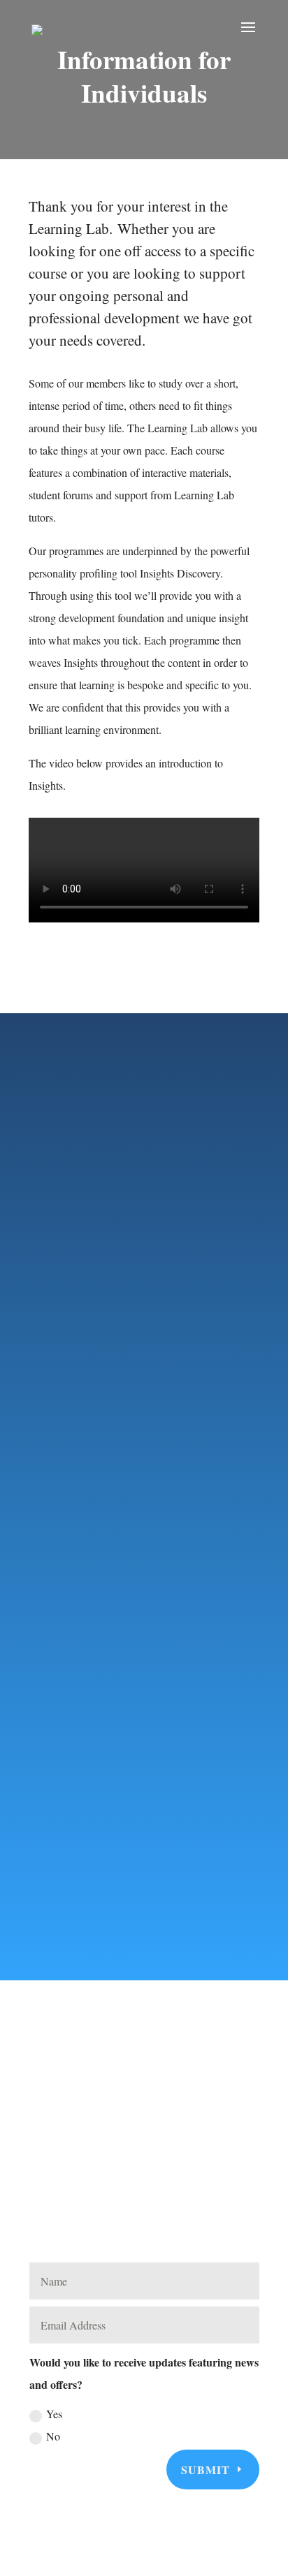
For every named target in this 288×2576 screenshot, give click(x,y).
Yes (54, 2414)
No (53, 2436)
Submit (206, 2470)
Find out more (124, 1620)
